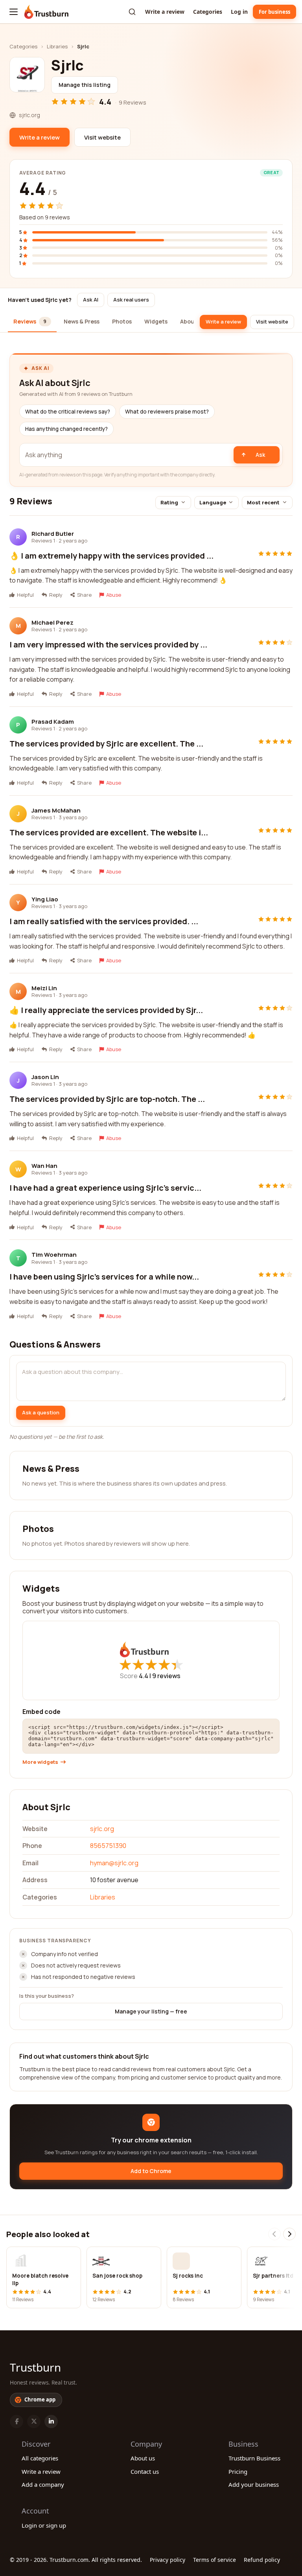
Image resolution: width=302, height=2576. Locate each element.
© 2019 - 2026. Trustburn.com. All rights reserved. (76, 2560)
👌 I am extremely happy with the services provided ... (111, 556)
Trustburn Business (254, 2458)
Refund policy (262, 2560)
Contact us (145, 2471)
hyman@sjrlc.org (114, 1863)
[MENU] (14, 12)
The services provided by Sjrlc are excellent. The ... (106, 744)
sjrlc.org (102, 1829)
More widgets (40, 1762)
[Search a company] (132, 12)
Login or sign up (44, 2525)
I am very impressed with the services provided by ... (108, 644)
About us (143, 2458)
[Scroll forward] (289, 2234)
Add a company (43, 2484)
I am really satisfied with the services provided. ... (104, 921)
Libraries (57, 46)
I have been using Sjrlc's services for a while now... (104, 1277)
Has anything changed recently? (66, 429)
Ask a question (41, 1412)
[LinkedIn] (51, 2422)
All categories (40, 2458)
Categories (208, 12)
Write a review (165, 12)
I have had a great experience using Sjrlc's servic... (105, 1188)
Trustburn (35, 2367)
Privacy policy (168, 2560)
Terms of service (215, 2560)
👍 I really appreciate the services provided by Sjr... (106, 1010)
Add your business (254, 2484)
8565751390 (108, 1846)
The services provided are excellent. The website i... (109, 832)
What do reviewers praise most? (167, 412)
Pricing (238, 2471)
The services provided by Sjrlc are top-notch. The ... (107, 1099)
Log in (239, 12)
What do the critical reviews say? (68, 412)
